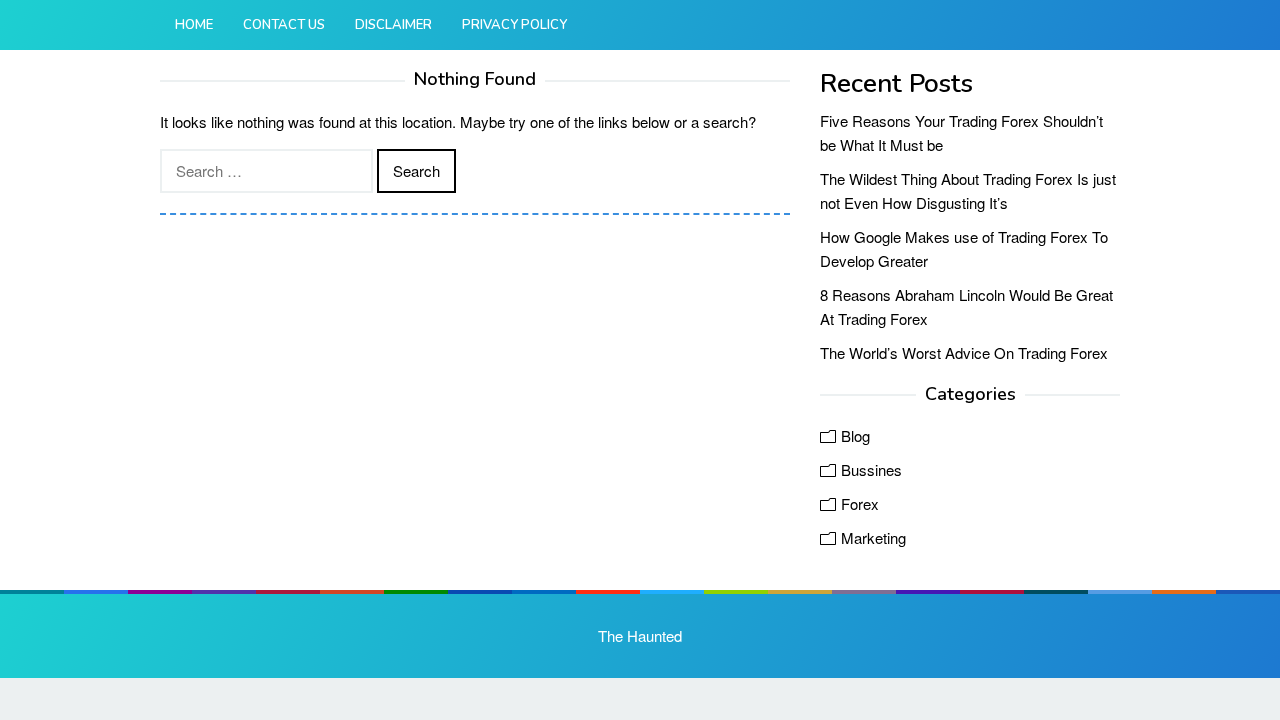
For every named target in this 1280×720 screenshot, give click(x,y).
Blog (855, 435)
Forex (860, 503)
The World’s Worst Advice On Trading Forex (964, 352)
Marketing (873, 537)
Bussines (871, 469)
